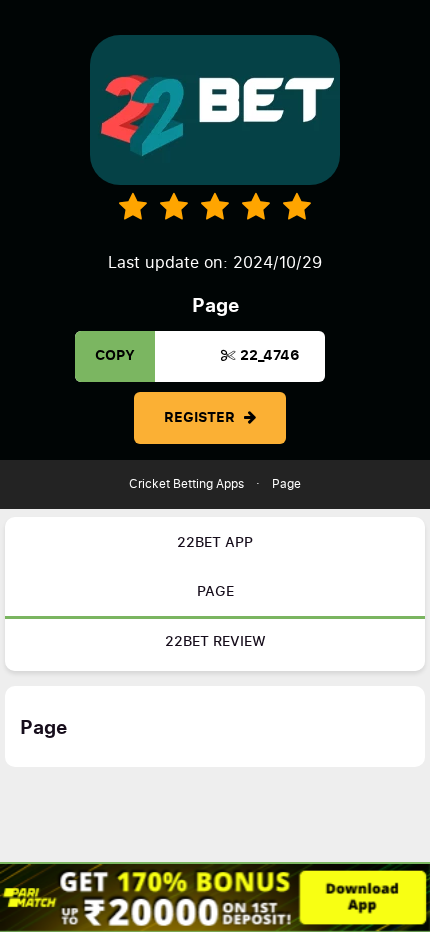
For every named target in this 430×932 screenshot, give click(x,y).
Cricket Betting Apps (186, 484)
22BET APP (215, 543)
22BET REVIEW (215, 642)
